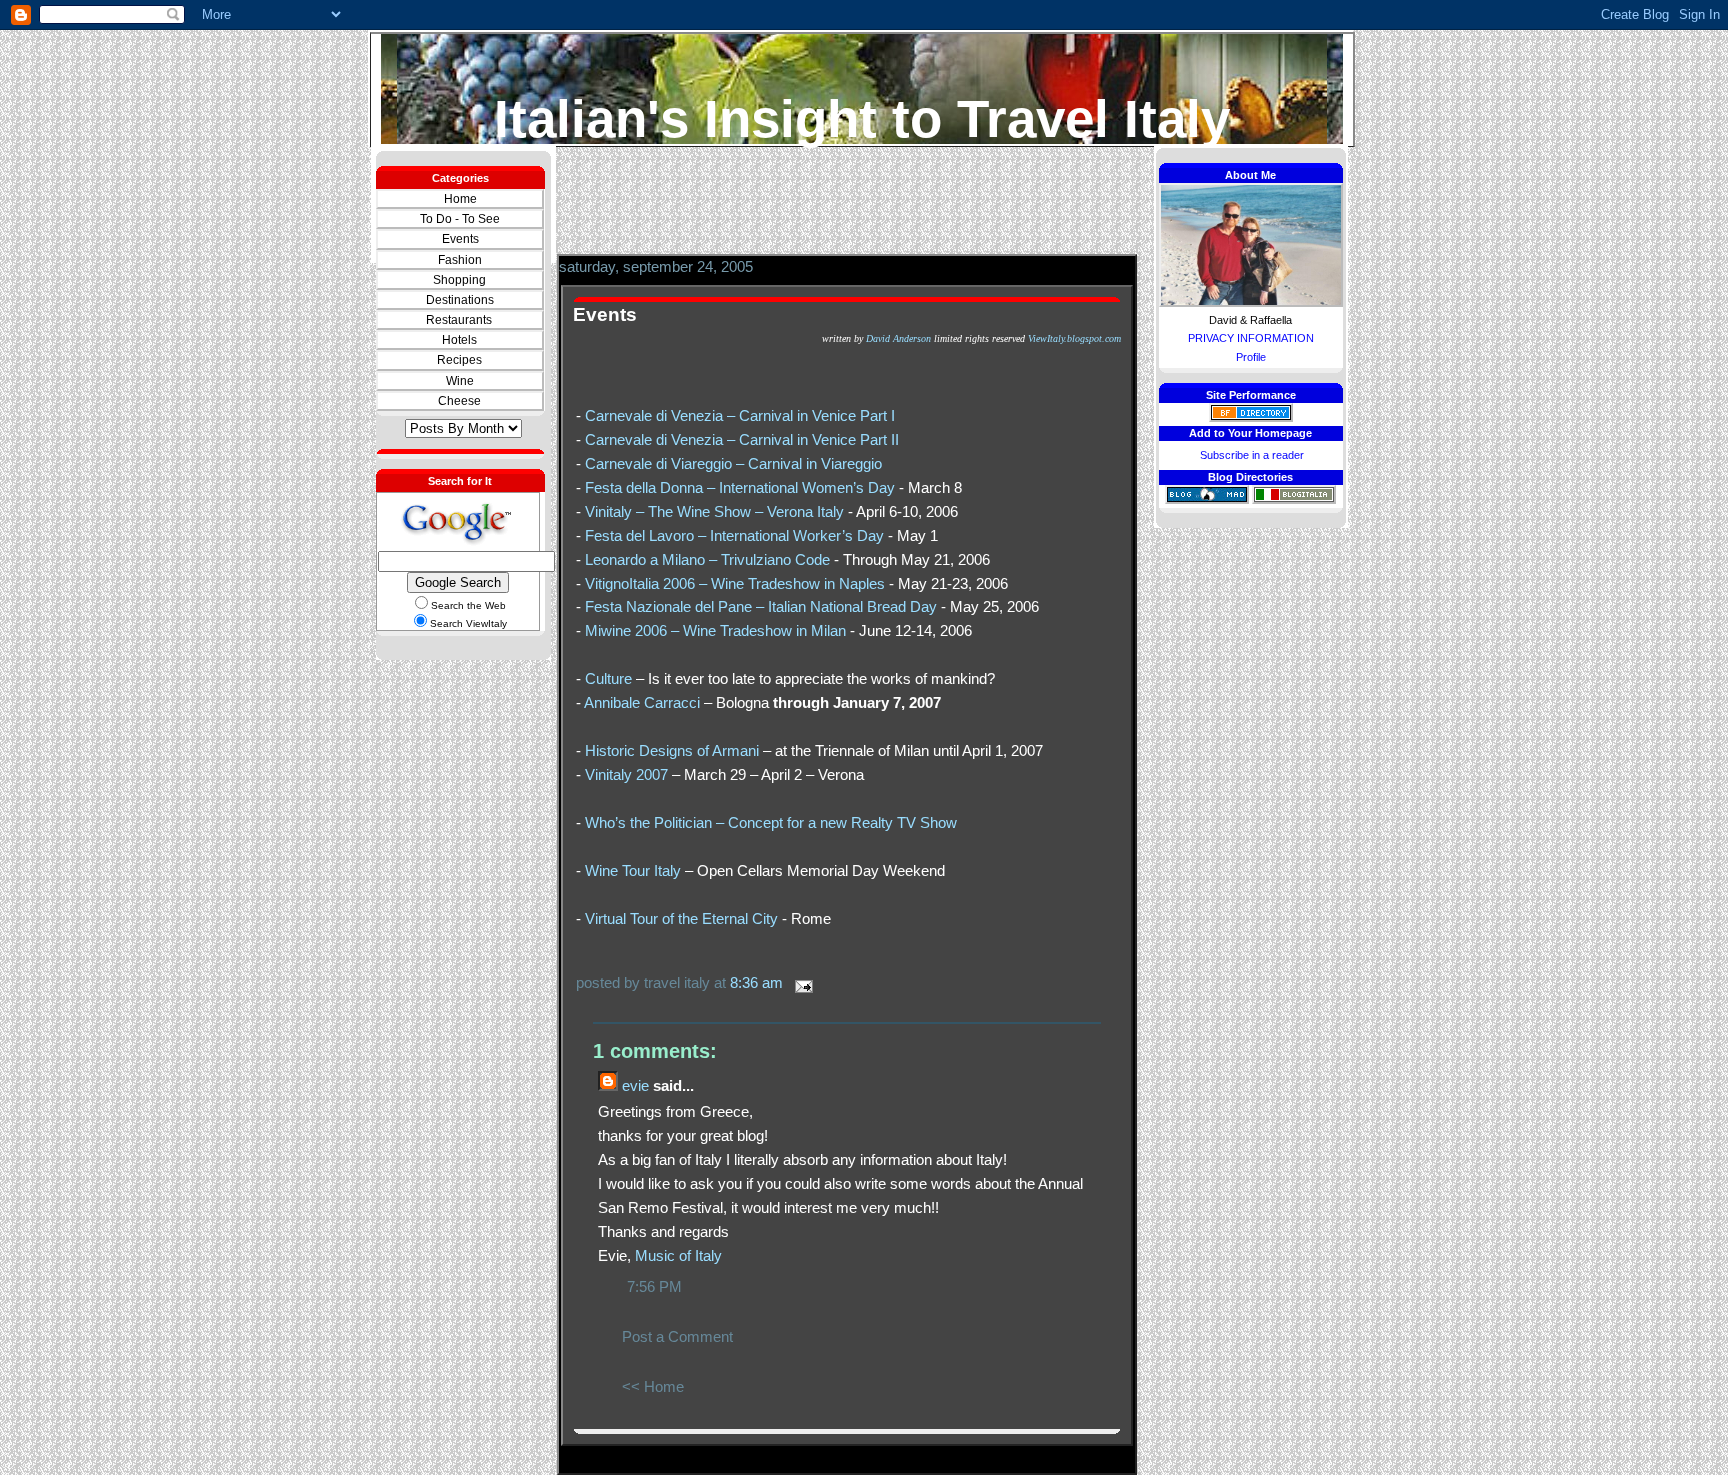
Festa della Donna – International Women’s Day (740, 487)
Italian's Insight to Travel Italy (862, 118)
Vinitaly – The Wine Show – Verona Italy (714, 511)
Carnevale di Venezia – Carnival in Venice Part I (740, 415)
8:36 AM (756, 982)
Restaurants (459, 320)
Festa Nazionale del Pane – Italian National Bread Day (761, 606)
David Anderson (898, 338)
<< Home (653, 1386)
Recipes (459, 360)
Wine (460, 381)
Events (460, 239)
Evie (635, 1085)
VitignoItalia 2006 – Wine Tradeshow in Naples (735, 583)
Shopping (459, 280)
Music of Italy (678, 1255)
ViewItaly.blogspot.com (1074, 338)
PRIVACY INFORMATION (1251, 338)
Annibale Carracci (642, 702)
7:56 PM (654, 1286)
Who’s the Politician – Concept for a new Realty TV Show (771, 822)
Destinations (460, 300)
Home (460, 199)
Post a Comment (677, 1336)
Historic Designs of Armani (672, 750)
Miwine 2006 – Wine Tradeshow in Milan (715, 630)
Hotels (459, 340)
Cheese (459, 401)
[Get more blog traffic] (1207, 500)
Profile (1251, 357)
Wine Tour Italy (633, 870)
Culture (608, 678)
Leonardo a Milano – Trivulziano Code (707, 559)
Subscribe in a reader (1252, 455)
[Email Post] (799, 982)
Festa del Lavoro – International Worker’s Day (734, 535)
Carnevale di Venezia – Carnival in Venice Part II (742, 439)
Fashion (460, 260)
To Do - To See (460, 219)
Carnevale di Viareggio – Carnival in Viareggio (733, 463)
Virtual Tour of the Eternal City (681, 918)
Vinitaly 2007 (626, 774)
